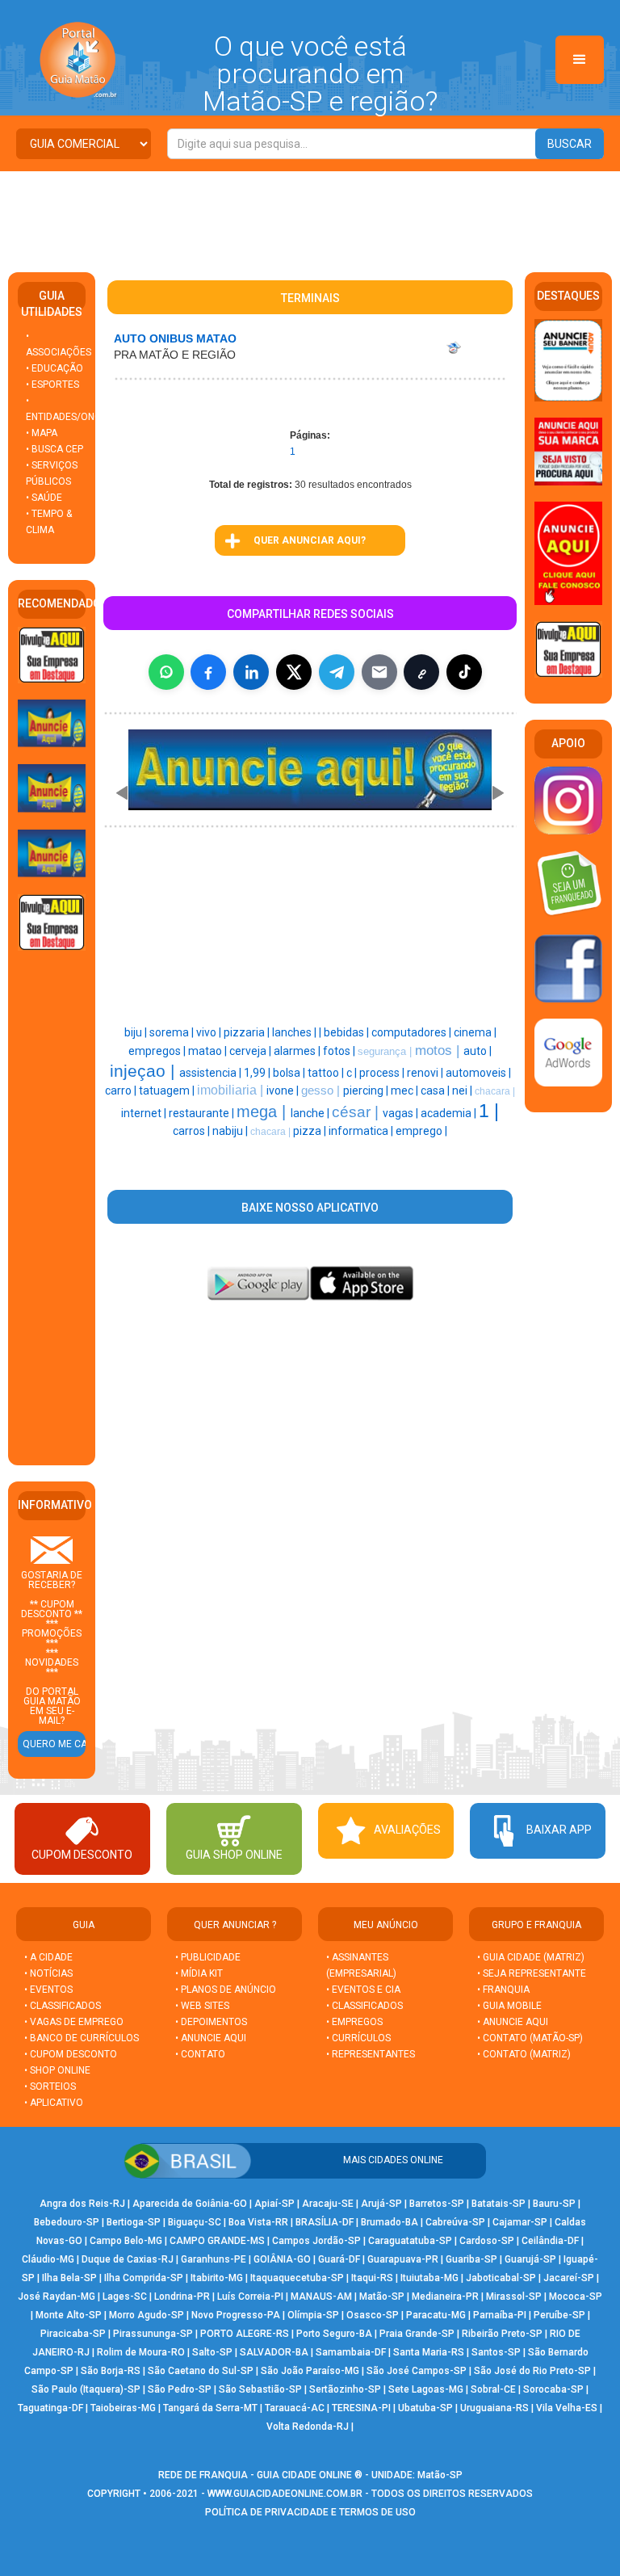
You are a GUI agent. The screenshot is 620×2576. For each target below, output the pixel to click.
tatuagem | (168, 1090)
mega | (264, 1112)
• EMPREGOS (354, 2022)
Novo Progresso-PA (236, 2315)
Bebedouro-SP (67, 2222)
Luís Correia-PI (250, 2297)
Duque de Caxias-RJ (128, 2259)
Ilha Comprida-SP (144, 2278)
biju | (137, 1032)
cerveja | (251, 1051)
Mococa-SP (576, 2297)
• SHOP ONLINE (57, 2070)
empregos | (158, 1051)
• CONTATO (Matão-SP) (530, 2038)
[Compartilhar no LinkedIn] (251, 672)
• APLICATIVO (54, 2103)
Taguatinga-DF (50, 2408)
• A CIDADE (48, 1957)
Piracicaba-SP (73, 2334)
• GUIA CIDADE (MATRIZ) (531, 1957)
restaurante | (203, 1113)
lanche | (311, 1113)
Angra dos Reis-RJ (82, 2204)
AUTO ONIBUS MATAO (175, 338)
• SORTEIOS (50, 2086)
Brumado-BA (390, 2222)
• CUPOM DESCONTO (71, 2054)
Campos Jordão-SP (316, 2241)
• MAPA (42, 433)
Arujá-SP (381, 2204)
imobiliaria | (232, 1090)
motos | (439, 1050)
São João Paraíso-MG (310, 2371)
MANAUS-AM (321, 2297)
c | (353, 1073)
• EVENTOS (48, 1990)
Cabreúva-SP (455, 2222)
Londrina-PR (182, 2297)
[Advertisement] (310, 216)
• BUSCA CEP (54, 449)
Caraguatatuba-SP (410, 2241)
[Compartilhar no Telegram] (337, 672)
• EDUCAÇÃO (54, 368)
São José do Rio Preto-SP (532, 2371)
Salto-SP (212, 2352)
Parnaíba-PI (500, 2315)
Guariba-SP (471, 2259)
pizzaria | (248, 1032)
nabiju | (231, 1131)
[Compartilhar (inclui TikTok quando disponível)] (464, 672)
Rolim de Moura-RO (141, 2352)
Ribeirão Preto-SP (502, 2334)
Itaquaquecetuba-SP (297, 2278)
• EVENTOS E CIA (363, 1990)
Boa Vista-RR (258, 2222)
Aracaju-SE (328, 2204)
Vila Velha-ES (567, 2408)
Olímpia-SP (313, 2315)
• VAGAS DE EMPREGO (74, 2022)
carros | (193, 1131)
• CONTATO (200, 2054)
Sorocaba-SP (553, 2389)
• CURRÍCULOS (358, 2038)
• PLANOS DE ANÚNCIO (226, 1990)
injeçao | (145, 1071)
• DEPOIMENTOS (211, 2022)
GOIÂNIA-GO (282, 2259)
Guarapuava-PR (403, 2259)
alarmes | (298, 1051)
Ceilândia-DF (550, 2241)
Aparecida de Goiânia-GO (190, 2204)
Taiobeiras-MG (123, 2408)
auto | (478, 1051)
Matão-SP (382, 2297)
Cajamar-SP (520, 2222)
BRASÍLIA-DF (325, 2222)
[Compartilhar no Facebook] (208, 672)
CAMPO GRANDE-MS (217, 2241)
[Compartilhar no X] (294, 672)
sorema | (173, 1032)
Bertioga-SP (134, 2222)
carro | (122, 1090)
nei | (463, 1090)
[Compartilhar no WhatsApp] (166, 672)
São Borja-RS (111, 2371)
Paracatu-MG (436, 2315)
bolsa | (290, 1073)
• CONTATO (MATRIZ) (524, 2054)
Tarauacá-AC (295, 2408)
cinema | (475, 1032)
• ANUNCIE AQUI (211, 2038)
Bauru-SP (554, 2204)
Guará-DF (339, 2259)
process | (383, 1073)
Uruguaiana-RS (494, 2408)
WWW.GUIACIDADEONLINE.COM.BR (285, 2494)
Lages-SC (125, 2297)
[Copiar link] (421, 672)
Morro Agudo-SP (147, 2315)
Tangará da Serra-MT (210, 2408)
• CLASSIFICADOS (63, 2006)
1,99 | (258, 1073)
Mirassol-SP (514, 2297)
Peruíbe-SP (559, 2315)
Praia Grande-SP (417, 2334)
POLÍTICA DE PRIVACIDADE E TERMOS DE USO (310, 2512)
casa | (436, 1090)
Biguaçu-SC (195, 2222)
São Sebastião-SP (260, 2389)
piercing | (367, 1090)
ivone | (284, 1090)
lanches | (295, 1032)
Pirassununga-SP (153, 2334)
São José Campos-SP (417, 2371)
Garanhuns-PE (214, 2259)
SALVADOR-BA (274, 2352)
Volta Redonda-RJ (308, 2427)
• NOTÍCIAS (48, 1973)
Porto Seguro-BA (334, 2334)
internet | (145, 1113)
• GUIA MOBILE (509, 2006)
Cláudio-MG (48, 2259)
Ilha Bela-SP (69, 2278)
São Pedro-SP (180, 2389)
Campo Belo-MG (126, 2241)
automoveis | (478, 1073)
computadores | (413, 1032)
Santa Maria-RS (429, 2352)
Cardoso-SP (487, 2241)
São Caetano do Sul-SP (201, 2371)
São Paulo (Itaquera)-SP (86, 2389)
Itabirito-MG (217, 2278)
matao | (209, 1051)
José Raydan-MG (57, 2297)
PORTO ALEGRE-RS (245, 2334)
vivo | (210, 1032)
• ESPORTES (52, 385)
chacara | (495, 1091)
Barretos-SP (437, 2204)
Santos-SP (496, 2352)
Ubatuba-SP (425, 2408)
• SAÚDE (44, 498)
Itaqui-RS (372, 2278)
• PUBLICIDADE (208, 1957)
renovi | (426, 1073)
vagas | (402, 1113)
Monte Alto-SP (69, 2315)
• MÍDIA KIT (199, 1973)
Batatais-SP (499, 2204)
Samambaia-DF (351, 2352)
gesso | (322, 1090)
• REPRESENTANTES (371, 2054)
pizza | (311, 1131)
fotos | (340, 1051)
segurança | (386, 1051)
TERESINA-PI (361, 2408)
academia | (450, 1113)
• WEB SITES (202, 2006)
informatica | (362, 1131)
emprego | (421, 1131)
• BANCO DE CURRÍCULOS (82, 2038)
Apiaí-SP (274, 2204)
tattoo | (327, 1073)
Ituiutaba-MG (429, 2278)
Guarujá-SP (530, 2259)
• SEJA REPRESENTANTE (533, 1973)
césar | (357, 1112)
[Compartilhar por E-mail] (379, 672)
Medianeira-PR (445, 2297)
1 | (489, 1111)
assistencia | (212, 1073)
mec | (406, 1090)
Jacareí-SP (569, 2278)
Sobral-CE (493, 2389)
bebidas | (348, 1032)
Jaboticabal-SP (501, 2278)
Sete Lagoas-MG (426, 2389)
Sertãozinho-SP (345, 2389)
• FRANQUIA (505, 1990)
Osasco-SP (373, 2315)
